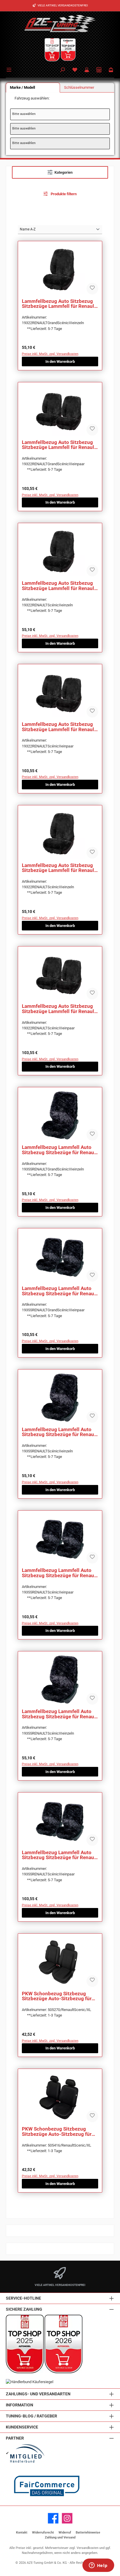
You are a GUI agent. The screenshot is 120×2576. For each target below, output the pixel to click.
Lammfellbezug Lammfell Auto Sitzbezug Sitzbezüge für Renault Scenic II (60, 1432)
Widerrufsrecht (43, 2533)
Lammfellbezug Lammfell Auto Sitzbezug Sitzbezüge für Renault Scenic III (60, 1714)
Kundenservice (22, 2427)
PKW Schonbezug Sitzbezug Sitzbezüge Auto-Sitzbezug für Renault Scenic (57, 1996)
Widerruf (65, 2533)
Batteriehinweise (88, 2533)
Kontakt (22, 2533)
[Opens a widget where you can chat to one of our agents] (98, 2566)
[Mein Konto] (87, 70)
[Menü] (10, 69)
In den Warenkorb (60, 361)
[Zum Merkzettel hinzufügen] (92, 289)
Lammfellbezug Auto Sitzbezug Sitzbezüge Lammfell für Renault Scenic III (59, 868)
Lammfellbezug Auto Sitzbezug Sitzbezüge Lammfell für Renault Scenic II (59, 586)
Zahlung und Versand (60, 2537)
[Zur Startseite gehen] (60, 23)
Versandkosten (88, 2548)
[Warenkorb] (111, 70)
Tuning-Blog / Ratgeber (31, 2416)
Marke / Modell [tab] (22, 87)
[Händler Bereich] (99, 70)
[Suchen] (63, 70)
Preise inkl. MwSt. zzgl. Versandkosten (50, 354)
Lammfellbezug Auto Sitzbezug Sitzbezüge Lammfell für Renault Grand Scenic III (59, 304)
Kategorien (63, 172)
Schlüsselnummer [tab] (79, 87)
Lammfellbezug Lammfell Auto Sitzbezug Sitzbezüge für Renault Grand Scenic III (60, 1150)
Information (20, 2405)
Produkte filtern (63, 194)
